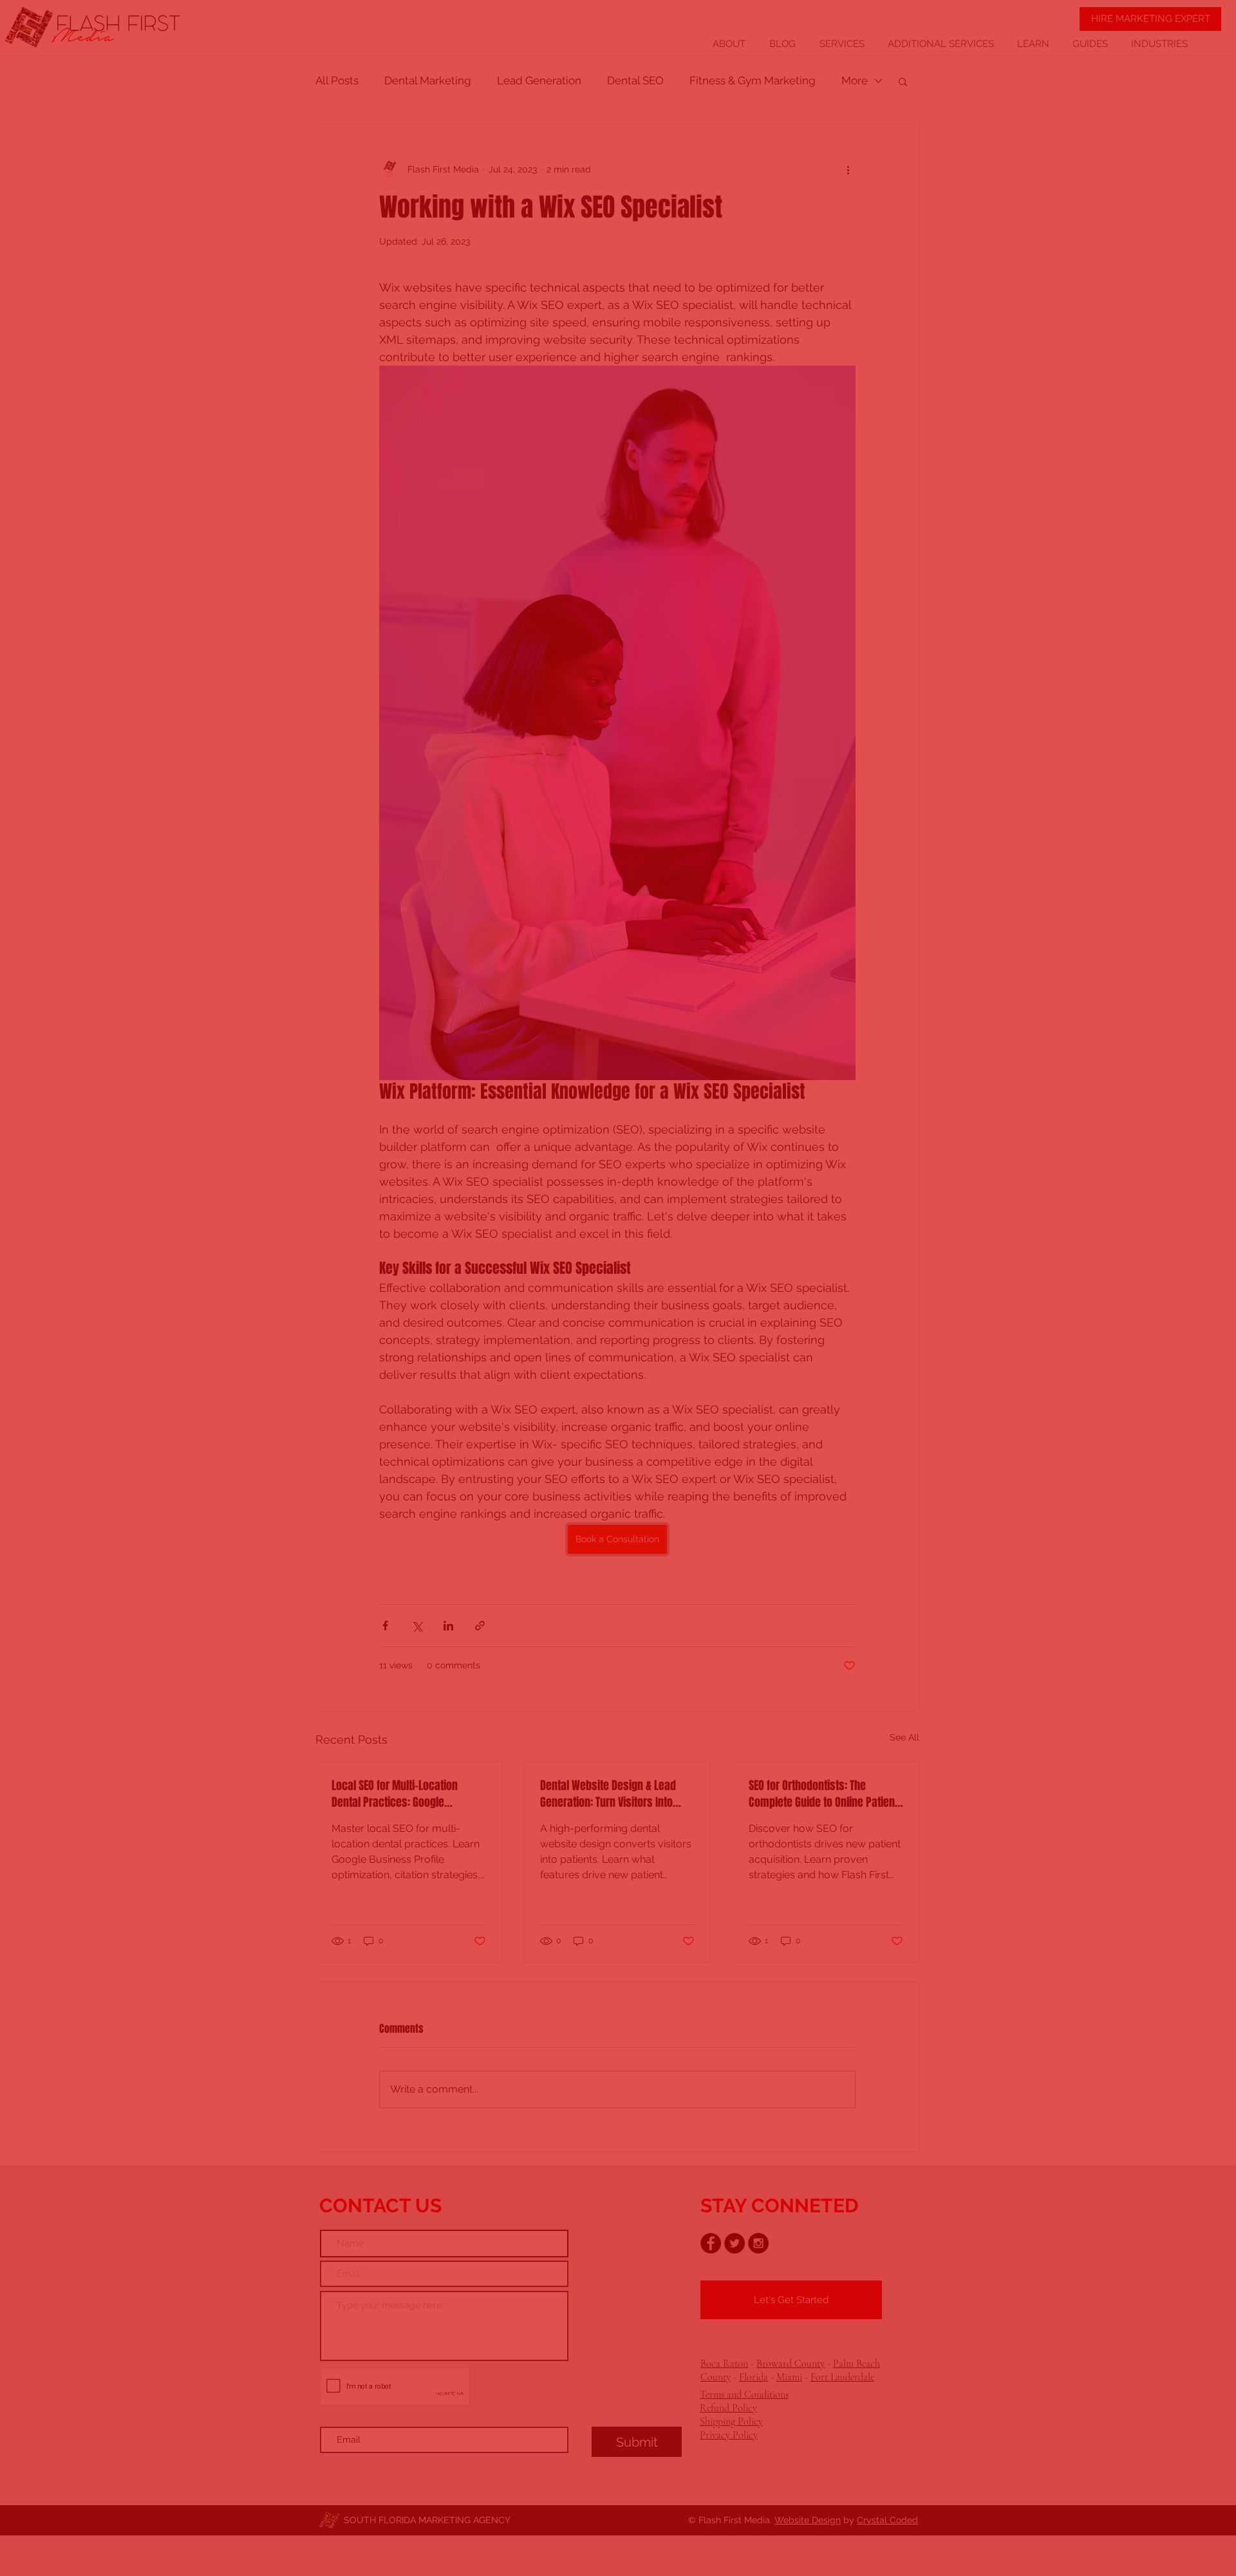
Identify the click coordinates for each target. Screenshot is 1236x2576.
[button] (862, 1120)
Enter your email (455, 1316)
